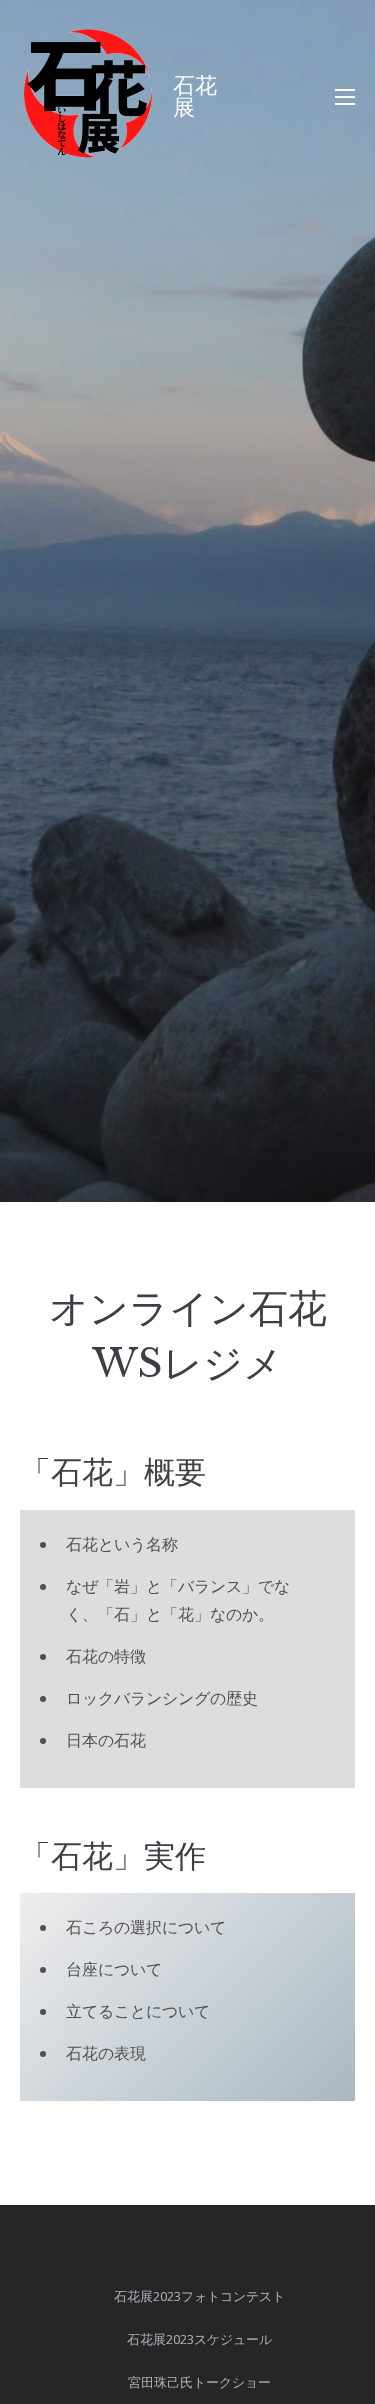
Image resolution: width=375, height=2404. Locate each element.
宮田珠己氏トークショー (199, 2382)
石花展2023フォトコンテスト (199, 2296)
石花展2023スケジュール (199, 2339)
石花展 (195, 96)
